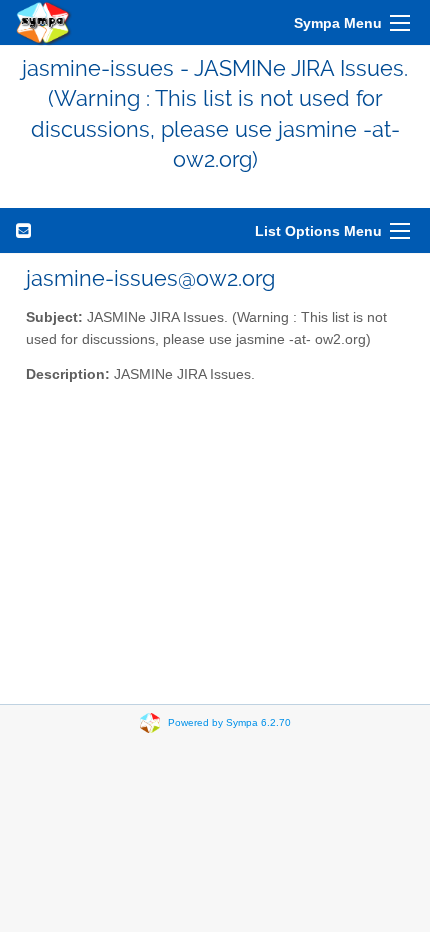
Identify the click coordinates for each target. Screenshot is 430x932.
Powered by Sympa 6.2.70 (229, 721)
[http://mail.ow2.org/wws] (44, 22)
